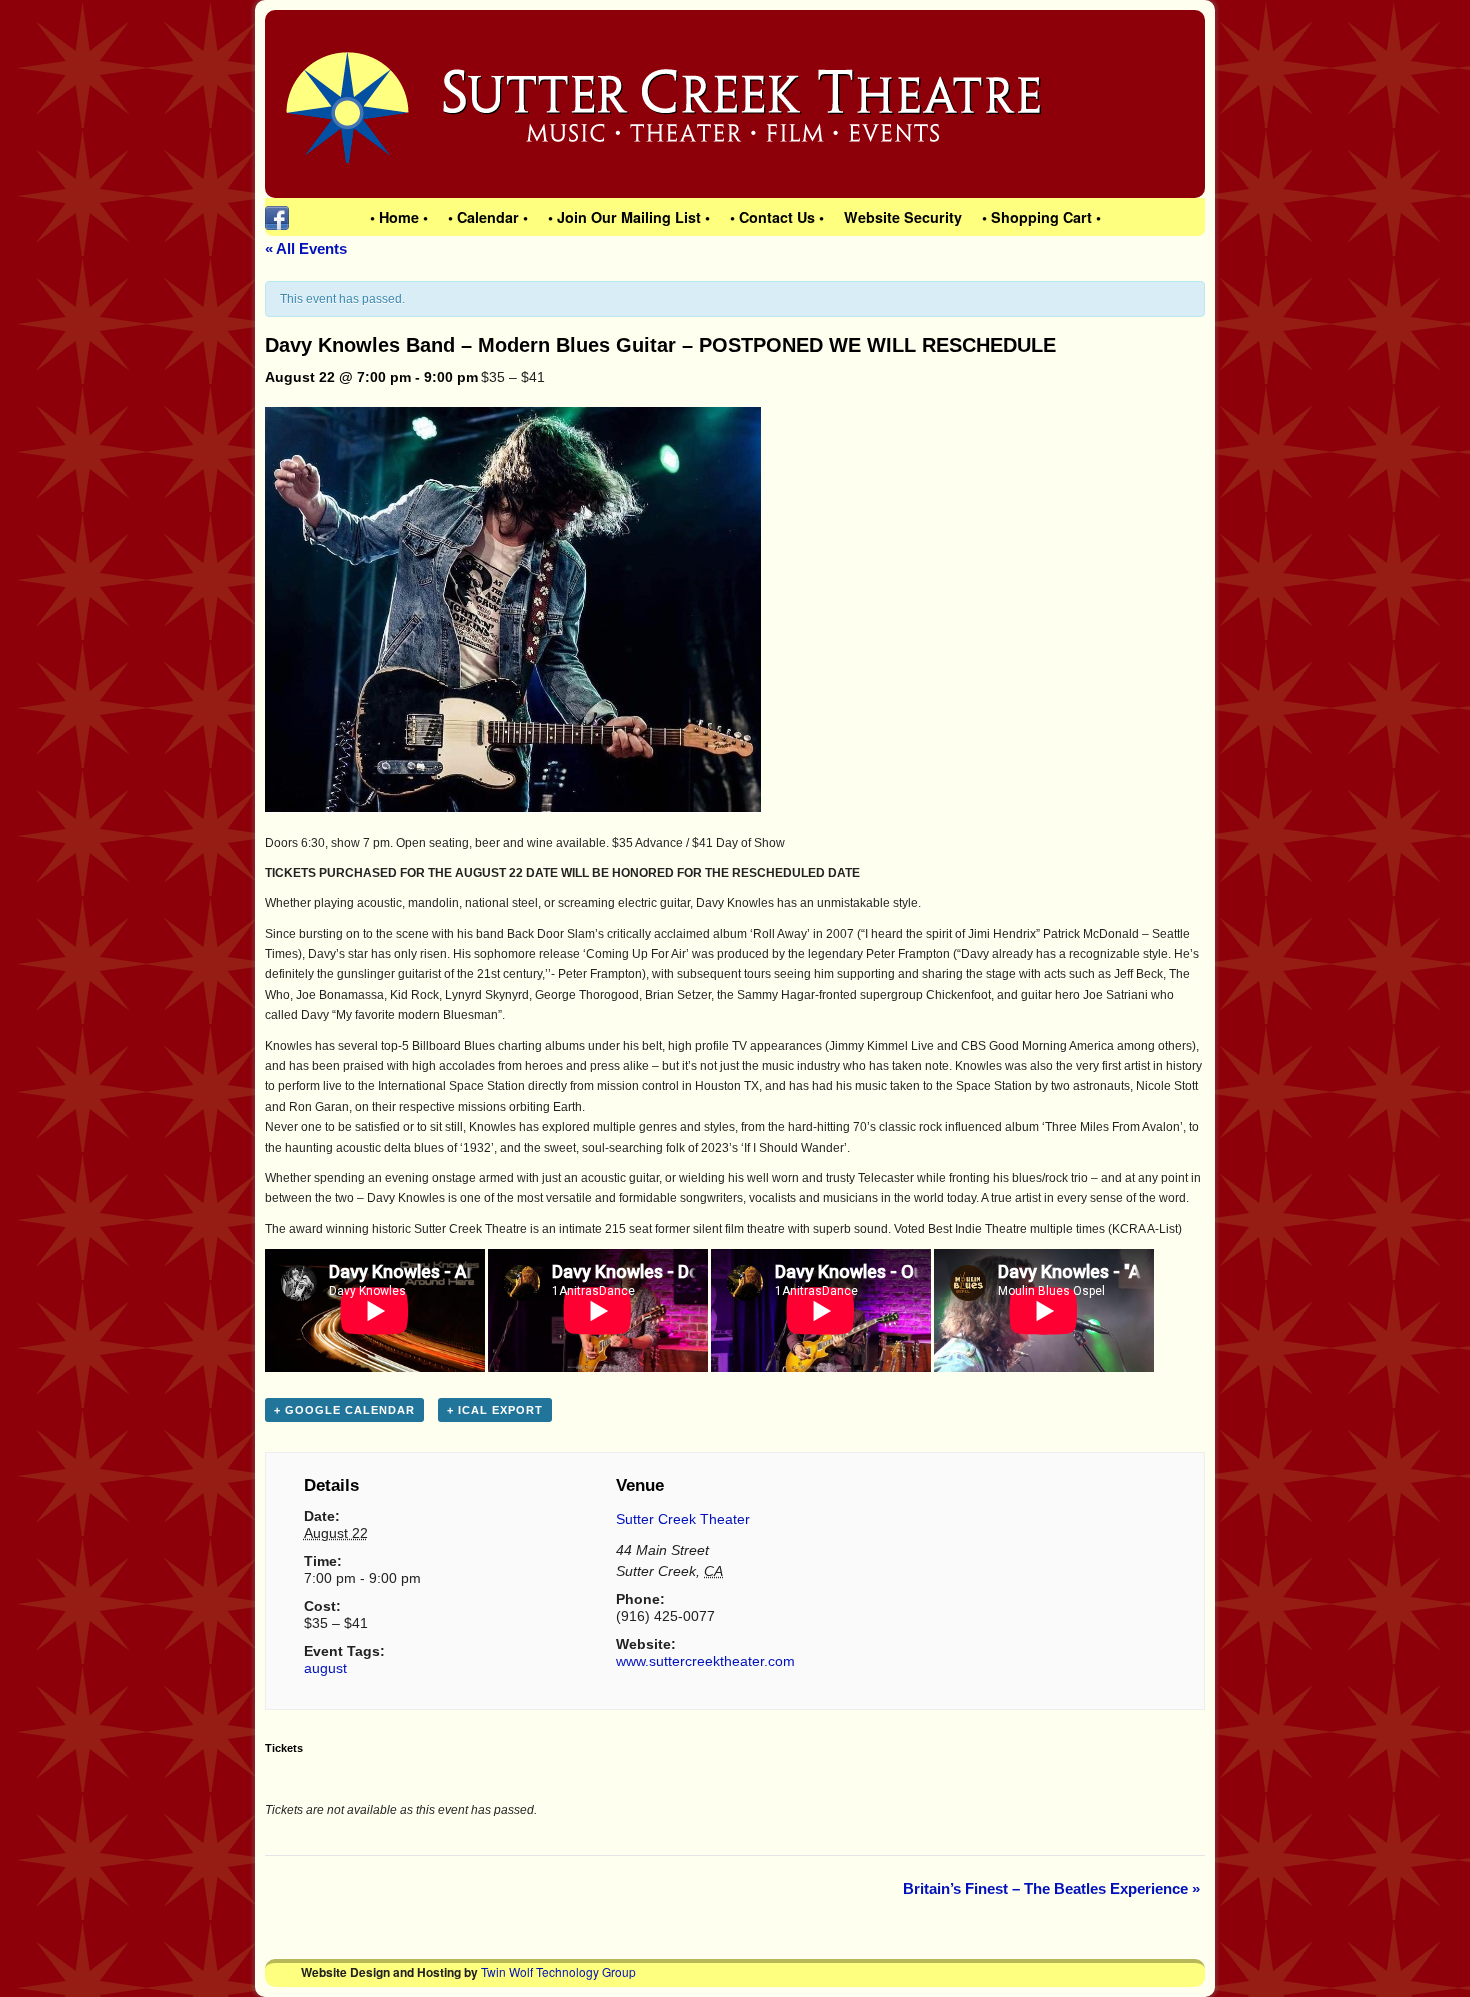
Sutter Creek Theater (683, 1519)
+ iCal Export (495, 1410)
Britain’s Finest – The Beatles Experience (1051, 1888)
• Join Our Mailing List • (629, 217)
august (325, 1668)
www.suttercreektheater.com (705, 1661)
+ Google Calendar (344, 1410)
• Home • (399, 217)
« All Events (306, 248)
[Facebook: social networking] (277, 217)
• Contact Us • (777, 217)
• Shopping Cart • (1041, 217)
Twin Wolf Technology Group (558, 1971)
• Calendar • (488, 217)
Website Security (903, 217)
